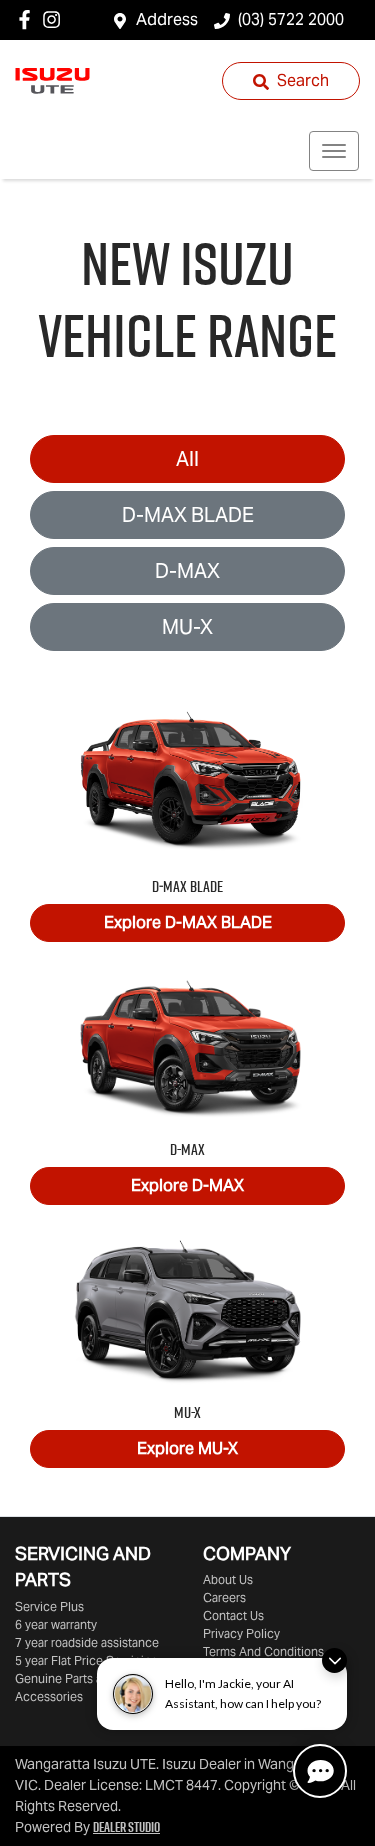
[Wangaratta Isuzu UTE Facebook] (28, 19)
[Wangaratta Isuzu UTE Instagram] (55, 19)
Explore (188, 922)
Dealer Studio (126, 1827)
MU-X (187, 627)
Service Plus (49, 1606)
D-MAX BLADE (188, 515)
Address (167, 19)
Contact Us (233, 1615)
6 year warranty (56, 1624)
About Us (228, 1579)
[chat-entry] (320, 1771)
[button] (334, 151)
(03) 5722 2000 (291, 19)
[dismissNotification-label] (334, 1660)
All (187, 459)
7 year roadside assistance (87, 1642)
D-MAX (187, 571)
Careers (224, 1597)
